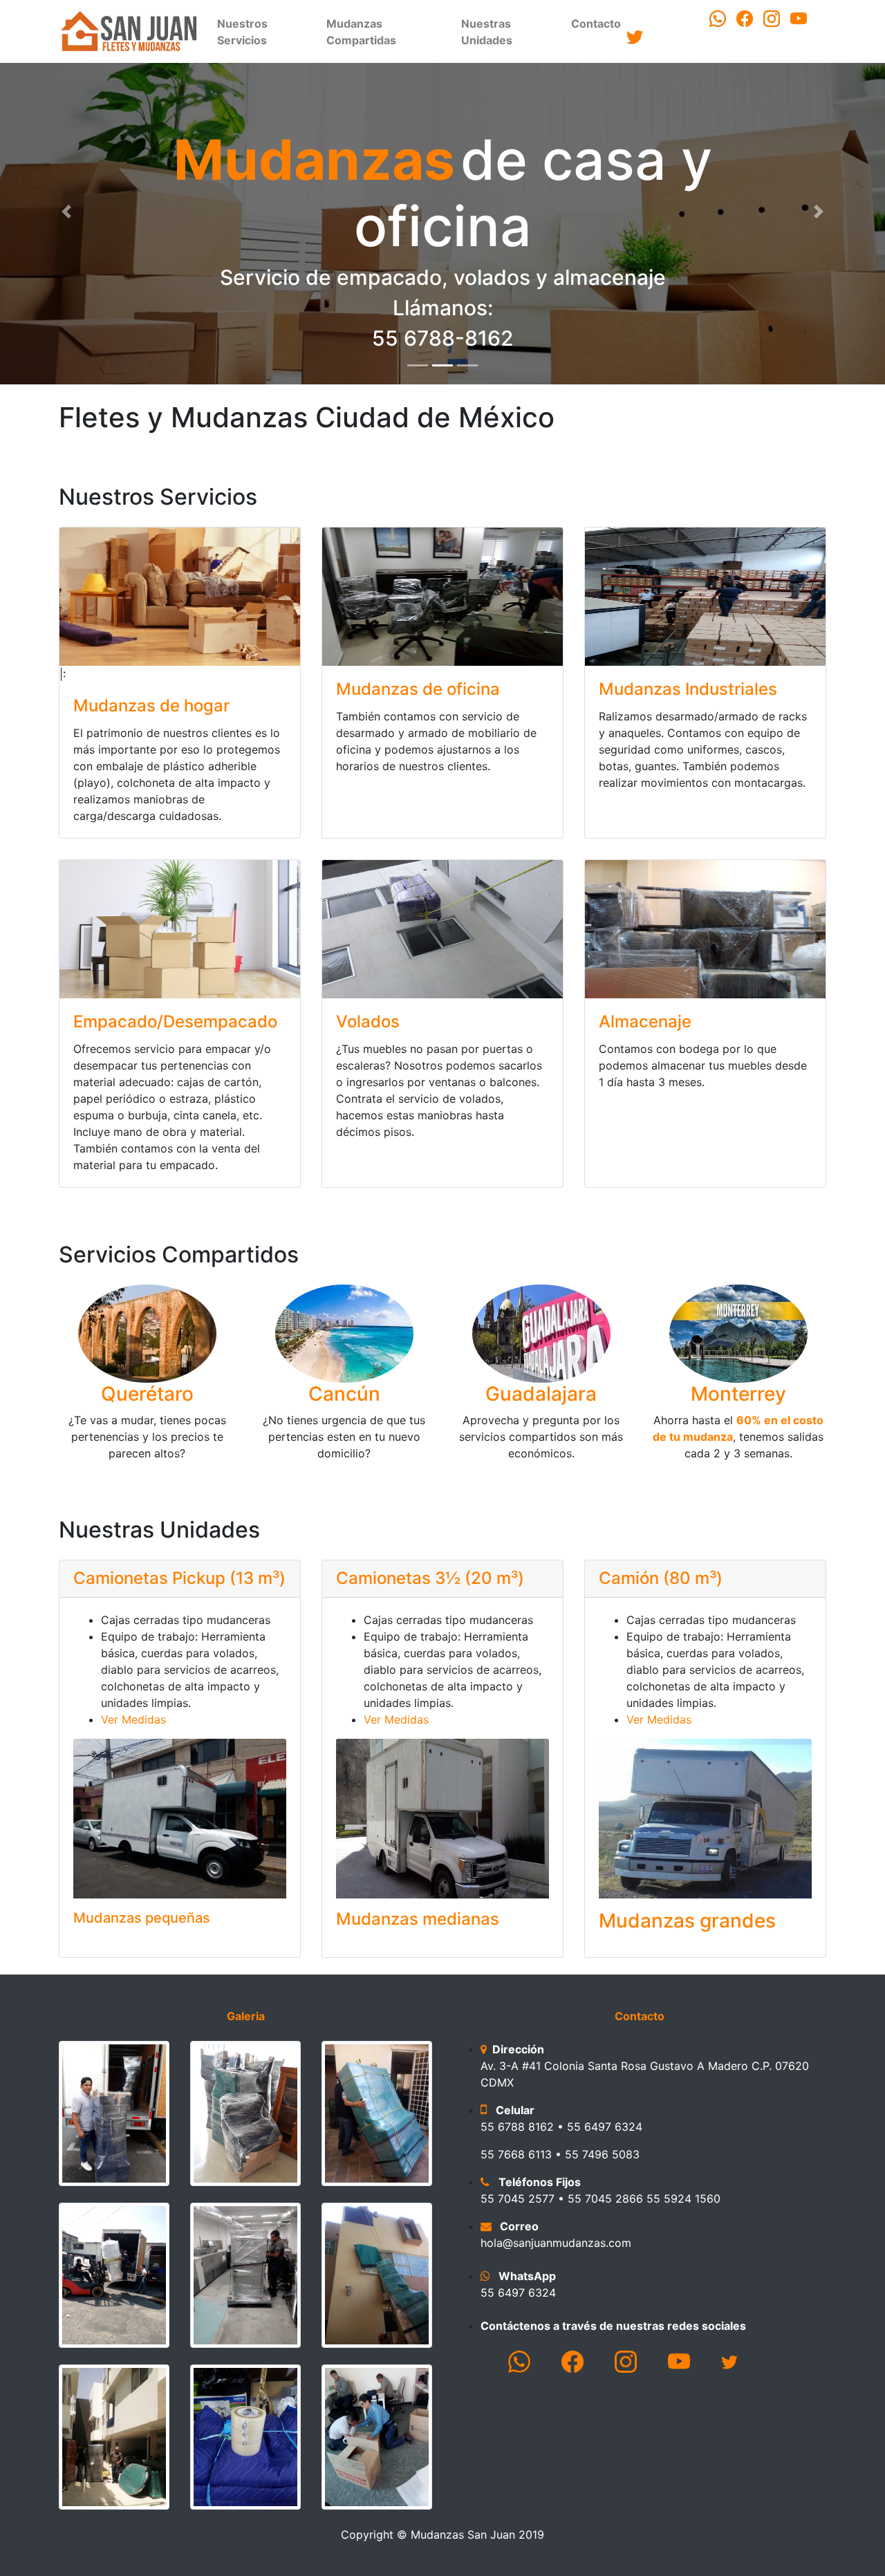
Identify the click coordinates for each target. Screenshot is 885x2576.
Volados (368, 1021)
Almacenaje (645, 1021)
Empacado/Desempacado (175, 1021)
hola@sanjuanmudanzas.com (556, 2243)
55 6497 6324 (518, 2293)
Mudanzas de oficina (418, 689)
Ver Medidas (133, 1719)
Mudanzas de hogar (151, 706)
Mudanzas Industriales (688, 689)
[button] (66, 212)
